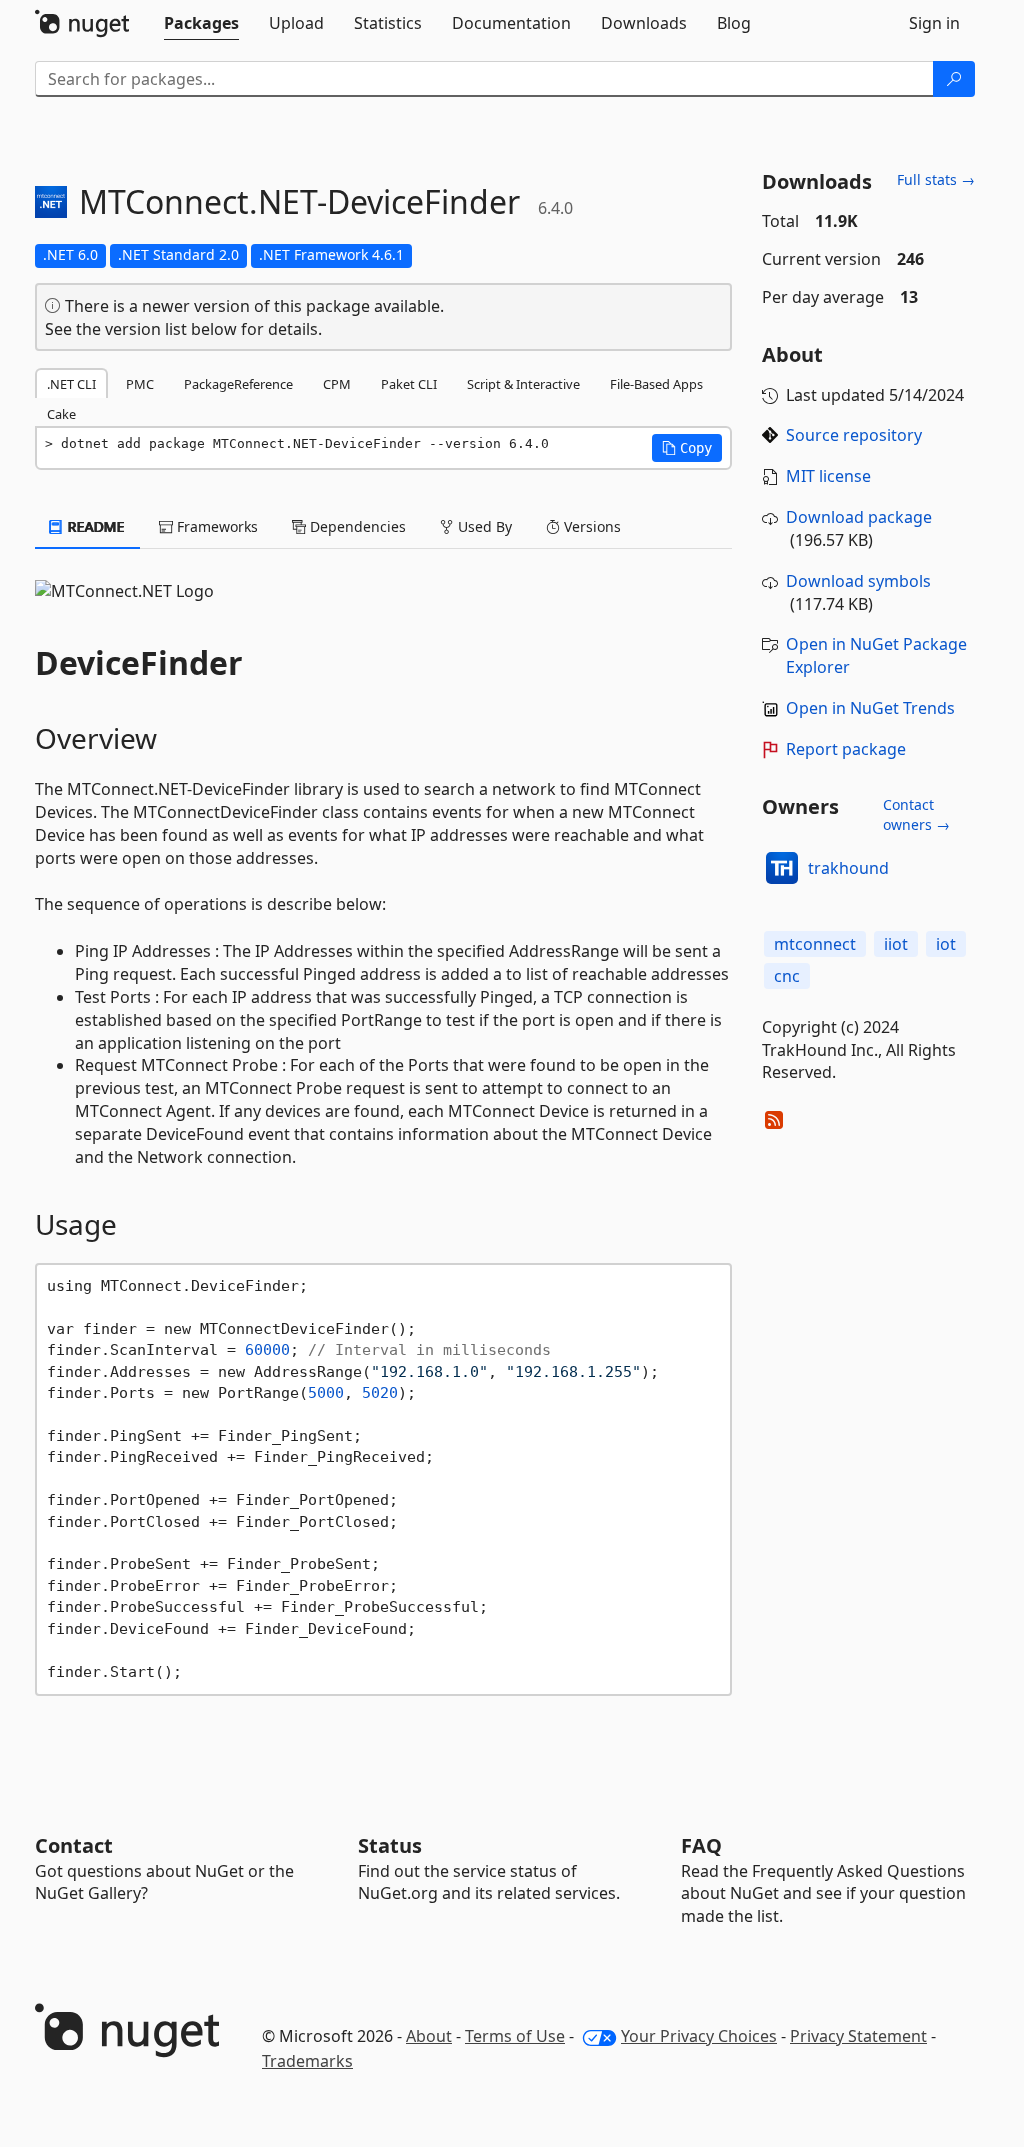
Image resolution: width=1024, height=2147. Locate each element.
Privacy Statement (858, 2036)
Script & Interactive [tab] (523, 384)
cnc (787, 976)
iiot (896, 944)
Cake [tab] (61, 414)
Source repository (854, 435)
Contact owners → (916, 814)
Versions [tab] (590, 526)
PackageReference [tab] (238, 384)
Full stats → (936, 179)
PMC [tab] (140, 384)
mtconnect (815, 944)
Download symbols (858, 581)
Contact (74, 1845)
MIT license (828, 476)
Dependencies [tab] (356, 526)
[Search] (954, 79)
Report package (846, 749)
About (429, 2036)
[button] (687, 448)
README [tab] (94, 526)
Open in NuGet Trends (870, 708)
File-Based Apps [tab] (656, 384)
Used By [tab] (483, 526)
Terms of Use (515, 2036)
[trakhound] (782, 868)
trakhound (848, 868)
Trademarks (307, 2061)
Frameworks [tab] (215, 526)
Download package (859, 517)
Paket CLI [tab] (409, 384)
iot (946, 944)
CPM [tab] (337, 384)
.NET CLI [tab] (71, 384)
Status (390, 1845)
